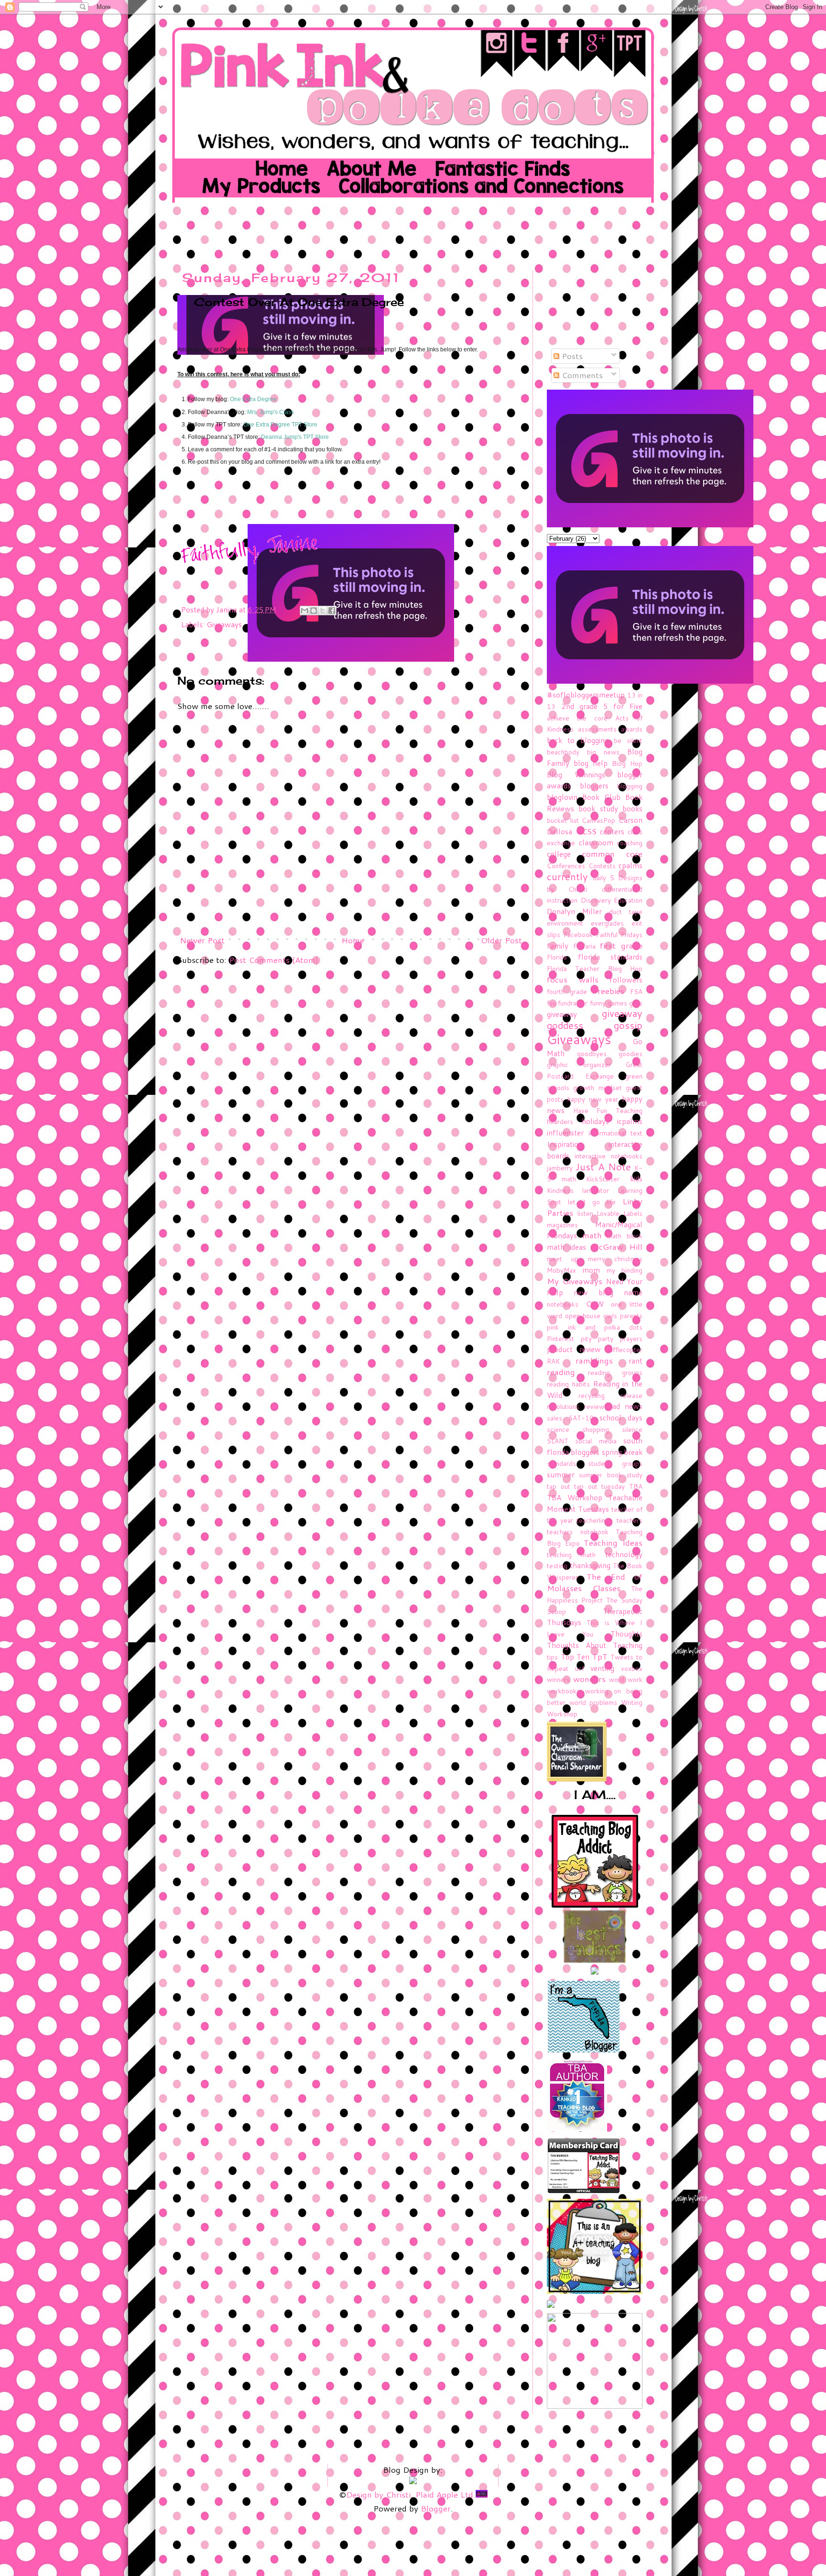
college (559, 854)
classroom (596, 842)
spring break (622, 1452)
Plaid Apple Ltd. (446, 2494)
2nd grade (580, 706)
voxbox (632, 1668)
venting (602, 1668)
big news (603, 752)
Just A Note (603, 1167)
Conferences (566, 866)
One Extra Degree (253, 399)
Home (353, 940)
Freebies (608, 991)
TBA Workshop (575, 1497)
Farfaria (584, 946)
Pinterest (560, 1338)
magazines (562, 1225)
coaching (630, 843)
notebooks (563, 1304)
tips (552, 1657)
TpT (600, 1656)
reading (561, 1372)
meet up (563, 1259)
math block (625, 1236)
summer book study (611, 1475)
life (611, 1202)
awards (632, 729)
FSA (636, 991)
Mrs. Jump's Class (271, 412)
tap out (559, 1486)
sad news (626, 1406)
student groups (615, 1463)
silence (632, 1429)
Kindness (560, 1190)
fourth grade (567, 991)
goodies (630, 1053)
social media (596, 1441)
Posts (571, 356)
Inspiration (565, 1144)
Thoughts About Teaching (595, 1645)
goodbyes (592, 1053)
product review (574, 1349)
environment (565, 923)
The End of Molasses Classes (595, 1582)
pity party (597, 1338)
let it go (584, 1202)
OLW (595, 1304)
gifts (636, 1003)
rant (636, 1361)
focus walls (573, 979)
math (592, 1235)
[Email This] (304, 611)
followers (626, 980)
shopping (596, 1429)
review (594, 1406)
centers (612, 831)
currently (567, 877)
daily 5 (603, 878)
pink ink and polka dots (595, 1327)
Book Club (601, 797)
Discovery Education (612, 900)
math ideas (566, 1247)
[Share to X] (323, 611)
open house (583, 1315)
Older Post (501, 940)
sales (554, 1418)
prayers (631, 1338)
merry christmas (615, 1259)
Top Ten (575, 1657)
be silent (628, 740)
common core (613, 853)
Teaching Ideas (613, 1542)
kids (636, 1179)
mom (591, 1270)
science (558, 1429)
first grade (621, 945)
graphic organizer (579, 1064)
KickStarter (603, 1179)
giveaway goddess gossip (595, 1019)
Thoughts (626, 1634)
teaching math (571, 1555)
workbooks (563, 1691)
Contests (602, 866)
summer (561, 1474)
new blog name (608, 1292)
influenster (565, 1133)
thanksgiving (590, 1565)
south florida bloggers (595, 1446)
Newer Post (202, 940)
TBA (636, 1486)
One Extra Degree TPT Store (280, 425)
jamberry (560, 1168)
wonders (589, 1679)
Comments (581, 375)
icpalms (630, 1121)
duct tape (626, 911)
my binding (625, 1270)
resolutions (563, 1406)
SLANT (558, 1441)
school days (621, 1418)
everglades (607, 923)
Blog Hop (627, 763)
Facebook (578, 934)
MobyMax (561, 1270)
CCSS (586, 831)
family (558, 946)
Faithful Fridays (619, 934)
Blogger (436, 2508)
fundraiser (573, 1003)
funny (598, 1003)
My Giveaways (575, 1281)
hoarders (560, 1121)
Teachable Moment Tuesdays (595, 1503)
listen (585, 1213)
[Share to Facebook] (332, 611)
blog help (591, 763)
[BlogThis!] (314, 611)
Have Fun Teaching (608, 1110)
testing (557, 1566)
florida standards (610, 957)
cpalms (630, 865)
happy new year (593, 1099)
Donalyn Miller (574, 911)
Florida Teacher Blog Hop (595, 968)
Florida (557, 957)
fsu (551, 1003)
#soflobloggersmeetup (586, 695)
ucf (580, 1668)
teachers (630, 1520)
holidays (595, 1121)
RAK (553, 1361)
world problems (593, 1702)
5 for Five (623, 706)
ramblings (594, 1360)
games (617, 1003)
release (631, 1395)
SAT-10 (581, 1418)
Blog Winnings (576, 775)
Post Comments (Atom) (274, 960)
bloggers (594, 786)
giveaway (562, 1014)
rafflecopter (625, 1349)
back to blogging (578, 740)
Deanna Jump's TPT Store (295, 437)
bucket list (563, 820)
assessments (597, 729)
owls (610, 1315)
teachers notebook (578, 1532)
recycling (592, 1395)
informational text (616, 1133)
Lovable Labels (619, 1213)
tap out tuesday (599, 1486)
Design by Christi (378, 2494)
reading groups (615, 1372)
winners (558, 1679)
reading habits (568, 1384)
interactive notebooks (609, 1156)
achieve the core (577, 718)
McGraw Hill (617, 1246)
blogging (630, 786)
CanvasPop (598, 820)
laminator (596, 1190)
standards (561, 1463)
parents (631, 1315)
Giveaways (224, 624)
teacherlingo (595, 1520)
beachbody (563, 752)
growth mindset (597, 1087)
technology (624, 1554)
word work (626, 1679)
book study (598, 808)
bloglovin (562, 797)
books (632, 808)
